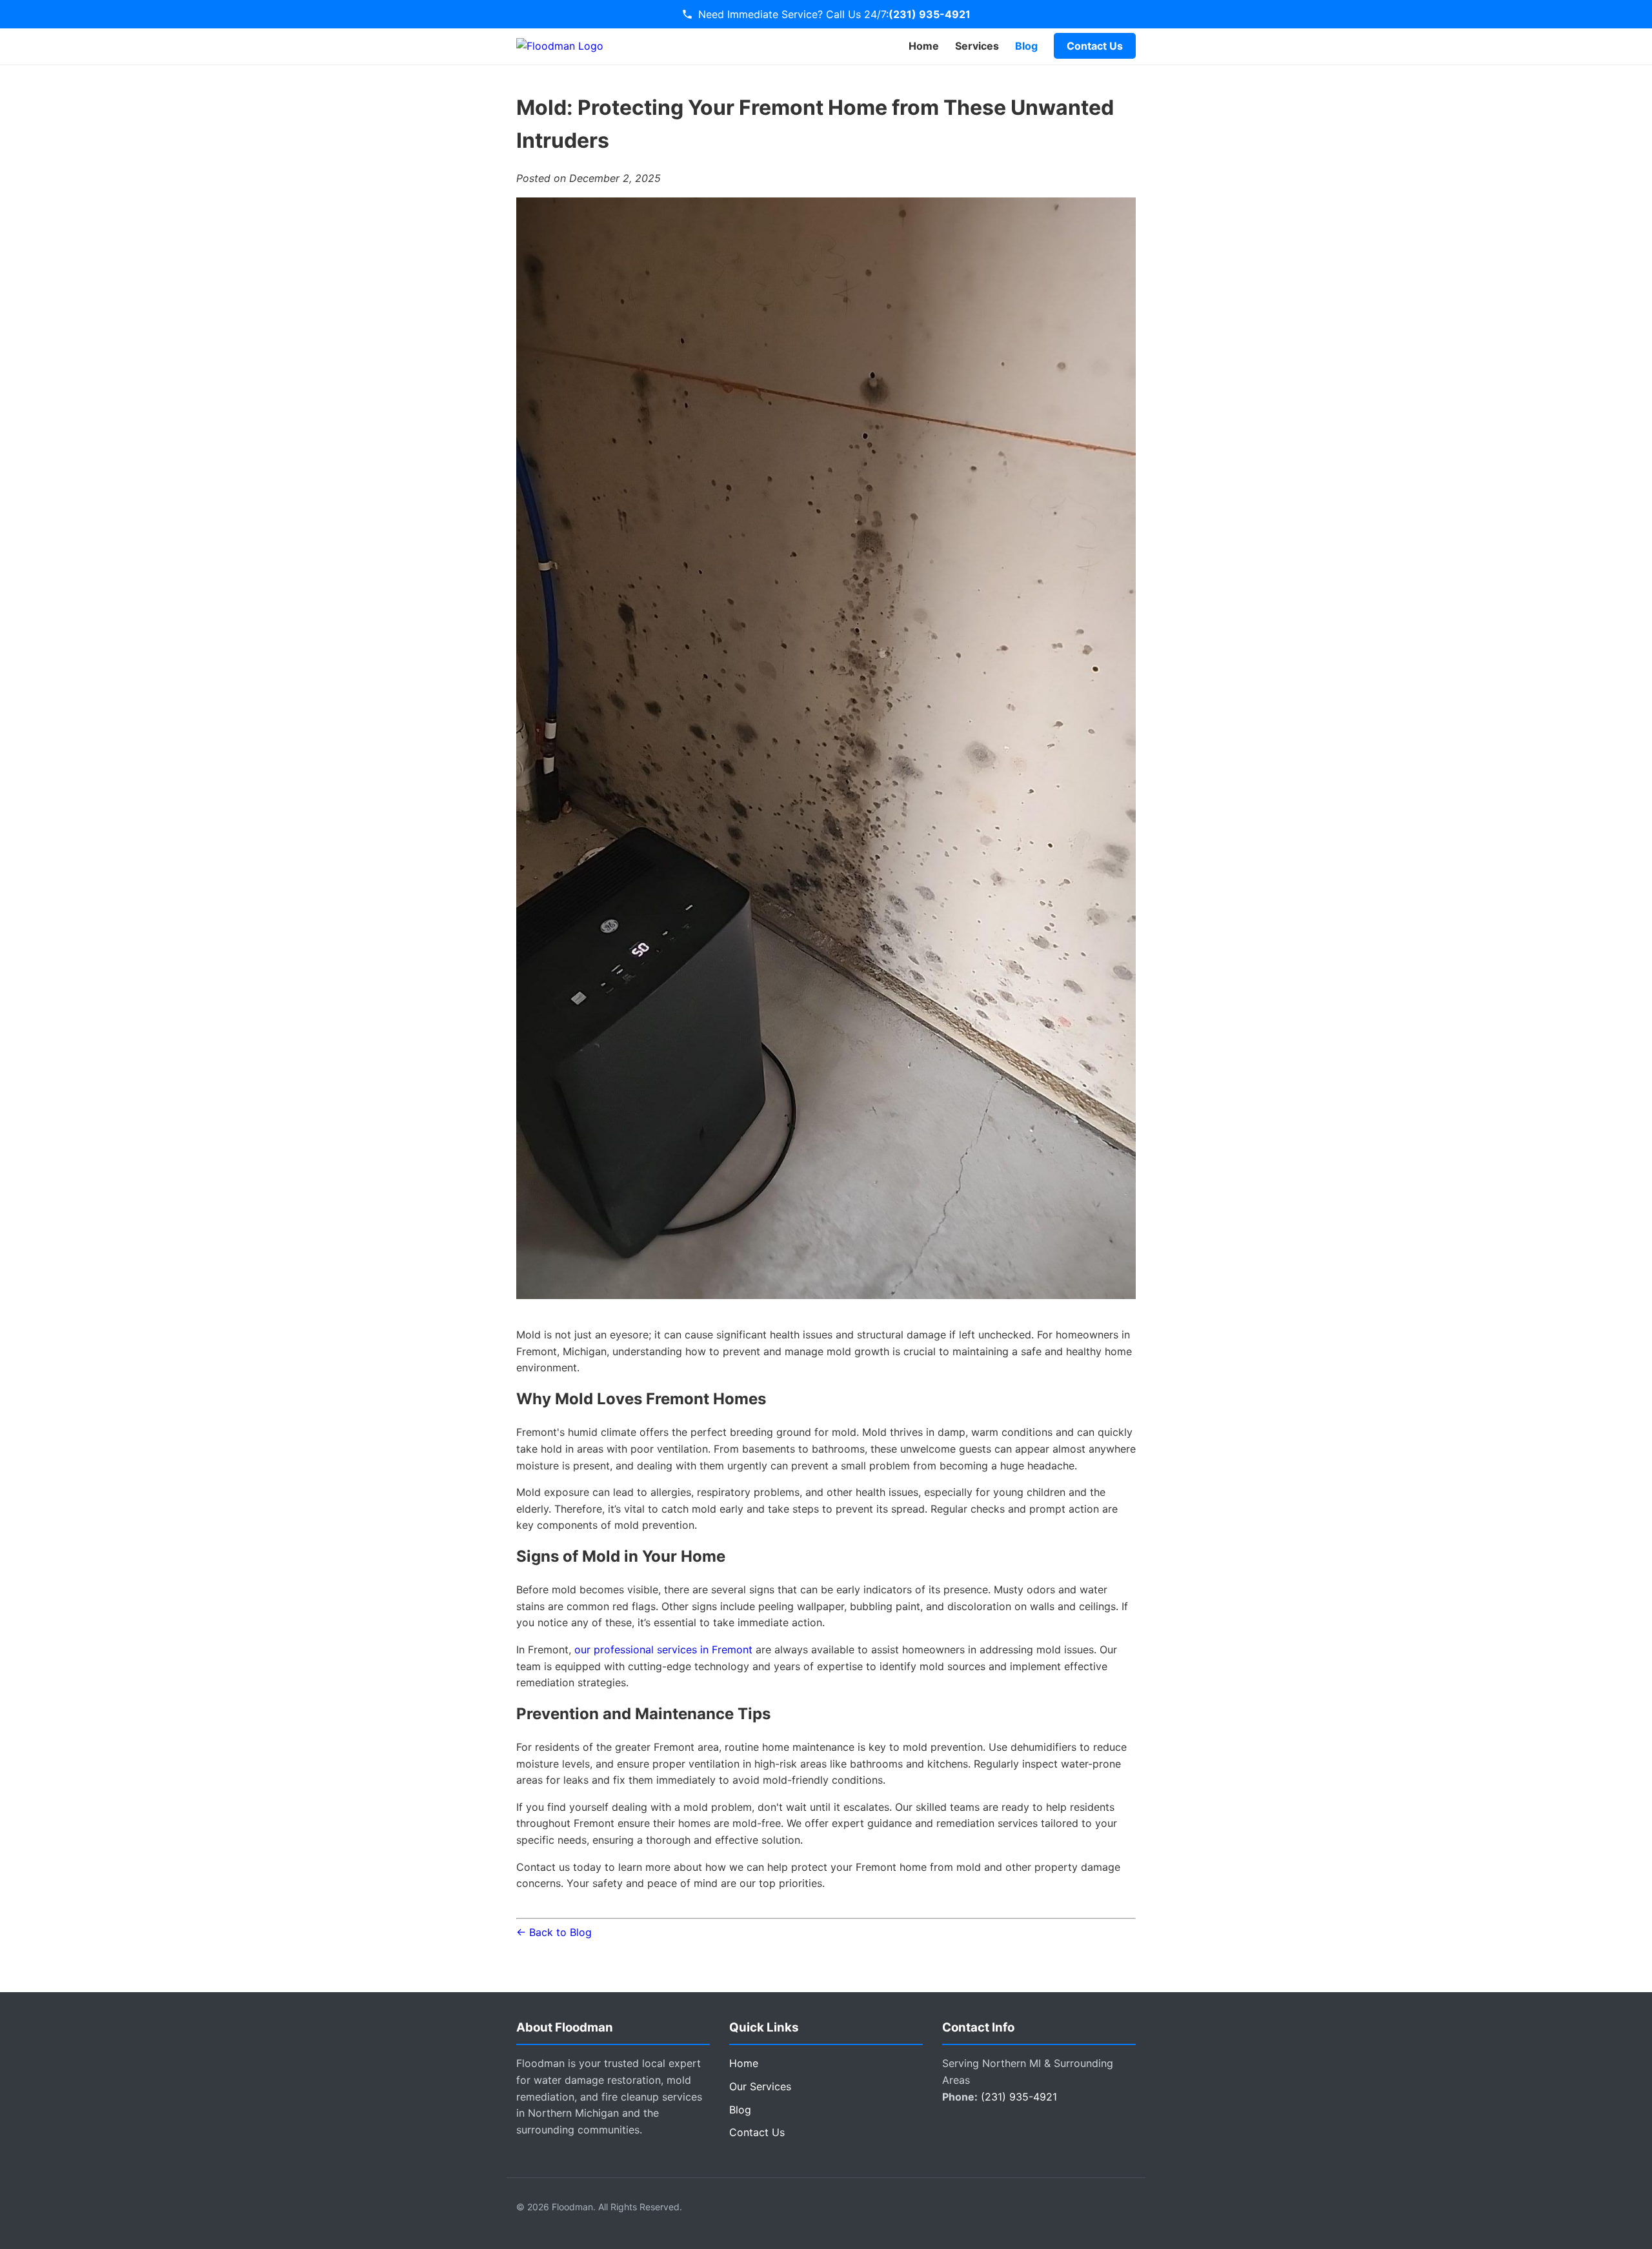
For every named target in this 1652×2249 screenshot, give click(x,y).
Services (977, 46)
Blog (1026, 46)
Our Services (760, 2086)
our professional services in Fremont (663, 1649)
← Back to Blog (554, 1932)
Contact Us (1095, 46)
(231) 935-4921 (930, 14)
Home (924, 46)
